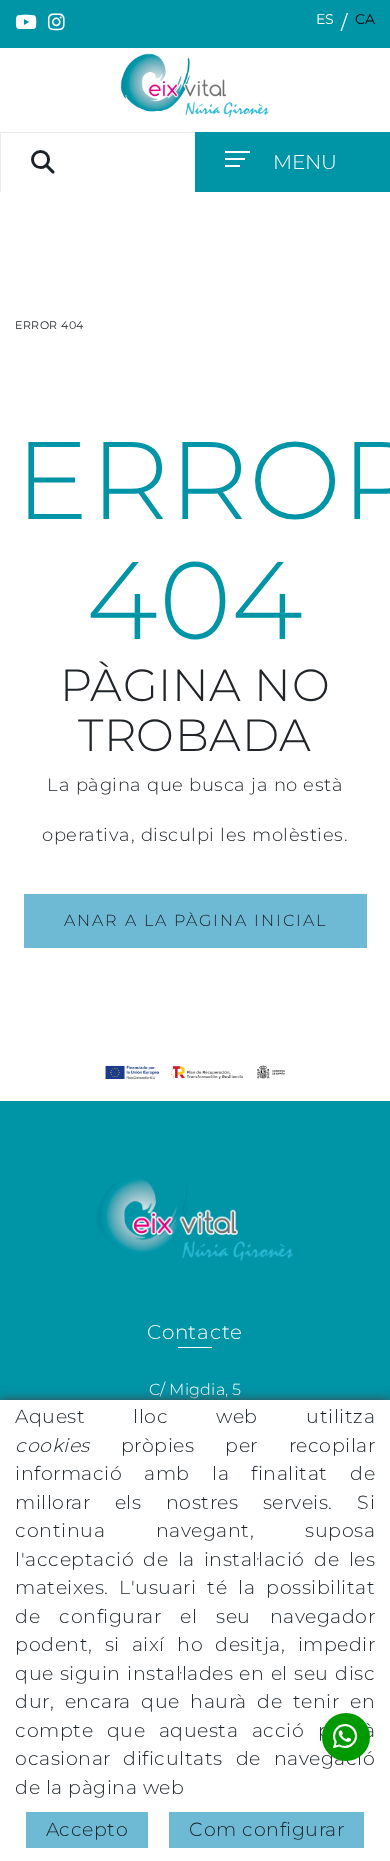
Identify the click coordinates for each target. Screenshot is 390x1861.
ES (325, 19)
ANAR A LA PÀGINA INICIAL (195, 920)
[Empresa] (195, 85)
